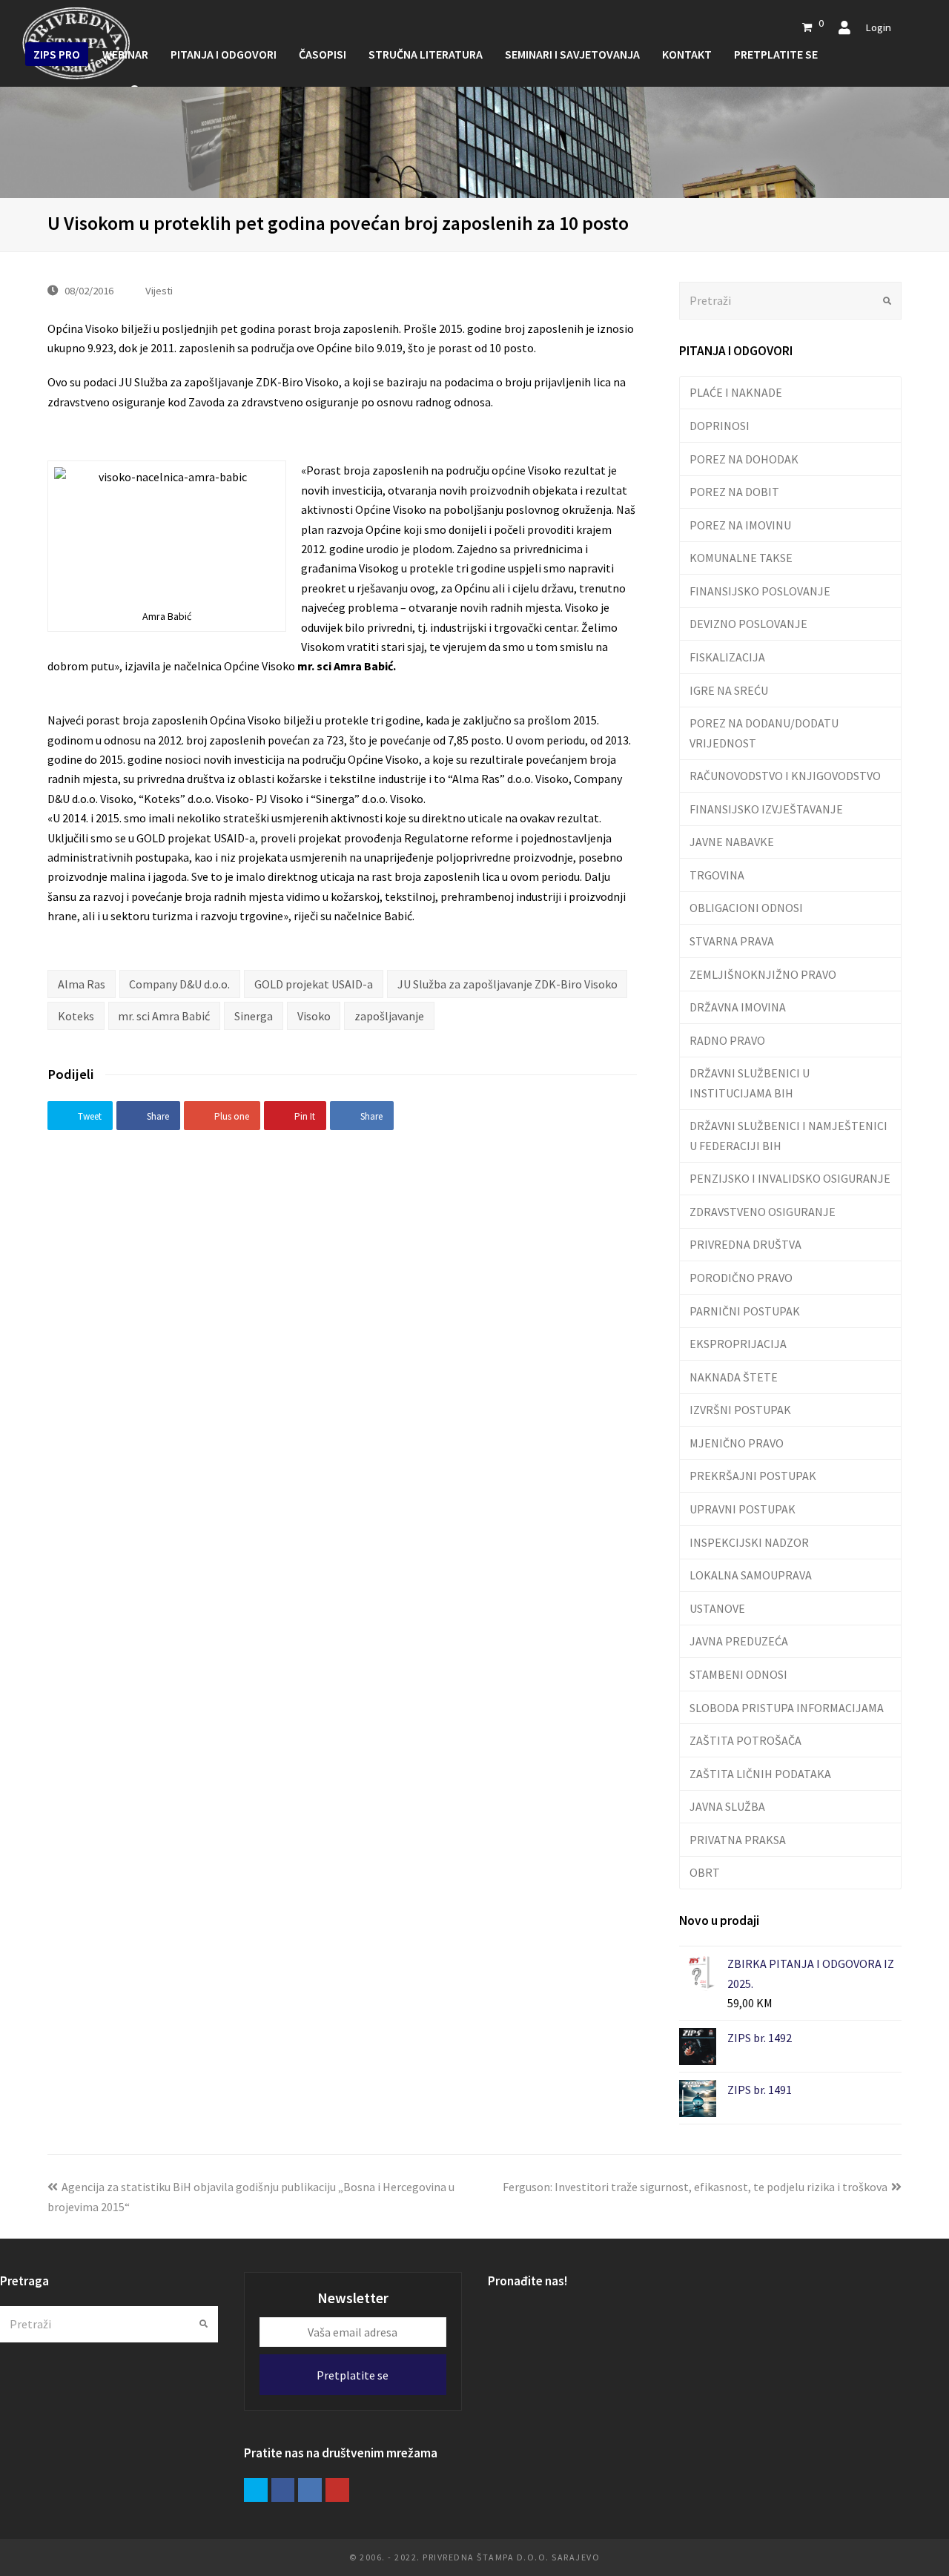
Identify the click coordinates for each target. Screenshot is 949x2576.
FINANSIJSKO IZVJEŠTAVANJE (766, 809)
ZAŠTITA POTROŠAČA (745, 1740)
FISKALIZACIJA (727, 657)
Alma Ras (82, 984)
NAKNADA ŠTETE (734, 1377)
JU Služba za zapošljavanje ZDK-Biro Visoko (507, 984)
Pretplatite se (353, 2375)
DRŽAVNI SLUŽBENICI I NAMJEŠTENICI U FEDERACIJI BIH (788, 1135)
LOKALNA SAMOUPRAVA (751, 1575)
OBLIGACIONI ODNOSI (746, 908)
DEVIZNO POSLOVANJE (748, 624)
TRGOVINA (717, 875)
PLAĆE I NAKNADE (736, 392)
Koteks (76, 1016)
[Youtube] (337, 2490)
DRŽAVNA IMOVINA (738, 1007)
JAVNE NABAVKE (732, 842)
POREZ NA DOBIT (734, 492)
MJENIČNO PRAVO (737, 1443)
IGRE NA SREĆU (729, 690)
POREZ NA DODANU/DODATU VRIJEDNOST (764, 733)
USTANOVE (717, 1608)
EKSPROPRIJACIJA (738, 1344)
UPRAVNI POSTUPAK (743, 1509)
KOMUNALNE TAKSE (741, 558)
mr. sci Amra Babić (164, 1016)
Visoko (314, 1016)
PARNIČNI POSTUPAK (745, 1311)
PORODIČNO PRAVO (741, 1278)
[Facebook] (283, 2490)
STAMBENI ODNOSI (738, 1674)
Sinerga (254, 1016)
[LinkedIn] (310, 2490)
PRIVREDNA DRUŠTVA (745, 1244)
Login (878, 27)
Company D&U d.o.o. (179, 984)
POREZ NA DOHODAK (744, 459)
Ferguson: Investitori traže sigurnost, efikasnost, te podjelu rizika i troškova (695, 2187)
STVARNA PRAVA (732, 941)
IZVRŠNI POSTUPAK (740, 1410)
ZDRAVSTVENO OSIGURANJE (763, 1212)
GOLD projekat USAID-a (314, 984)
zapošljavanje (389, 1016)
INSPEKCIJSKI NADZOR (749, 1542)
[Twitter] (256, 2490)
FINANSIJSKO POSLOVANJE (760, 591)
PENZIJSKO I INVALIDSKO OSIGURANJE (790, 1178)
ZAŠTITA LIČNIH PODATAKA (760, 1774)
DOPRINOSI (720, 426)
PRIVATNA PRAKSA (738, 1840)
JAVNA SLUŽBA (727, 1806)
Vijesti (159, 290)
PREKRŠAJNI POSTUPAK (753, 1476)
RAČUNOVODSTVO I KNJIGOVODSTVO (785, 776)
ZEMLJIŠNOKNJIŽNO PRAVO (763, 974)
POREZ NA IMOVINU (740, 525)
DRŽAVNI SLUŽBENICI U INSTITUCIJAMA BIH (750, 1083)
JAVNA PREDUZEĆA (739, 1641)
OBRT (705, 1872)
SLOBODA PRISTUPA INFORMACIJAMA (787, 1708)
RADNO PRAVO (727, 1040)
